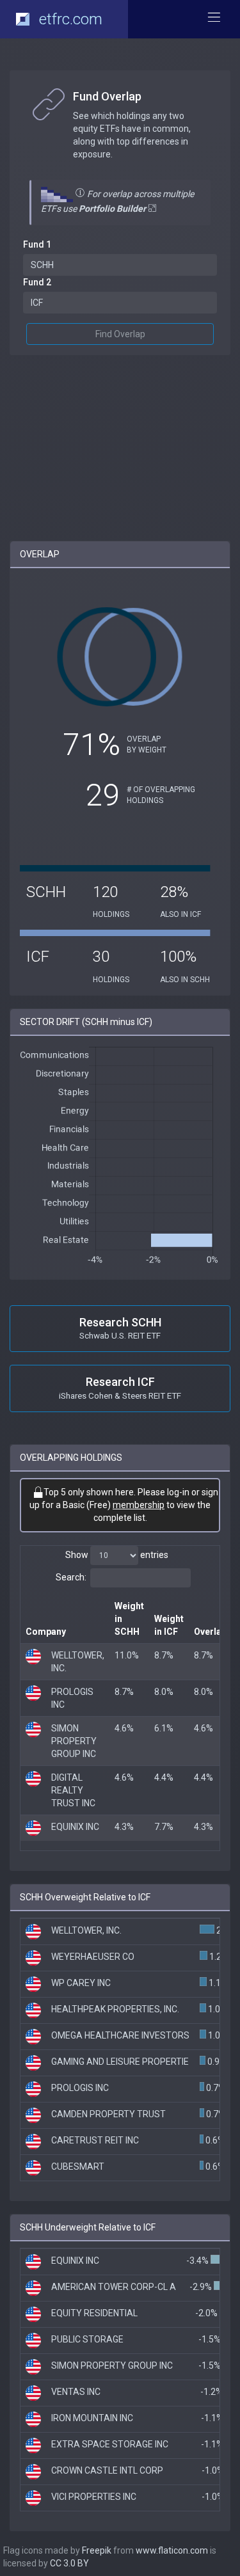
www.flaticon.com (172, 2550)
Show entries (117, 1555)
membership (139, 1505)
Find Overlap (120, 334)
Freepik (97, 2550)
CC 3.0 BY (69, 2563)
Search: (71, 1577)
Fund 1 (37, 244)
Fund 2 (37, 282)
